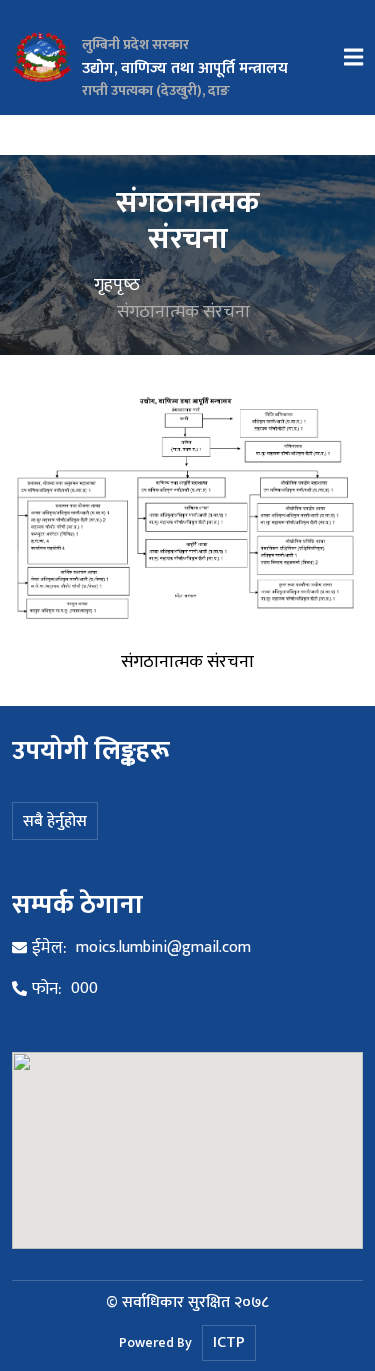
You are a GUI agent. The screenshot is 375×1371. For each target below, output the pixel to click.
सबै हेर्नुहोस (55, 821)
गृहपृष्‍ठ (117, 284)
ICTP (229, 1342)
